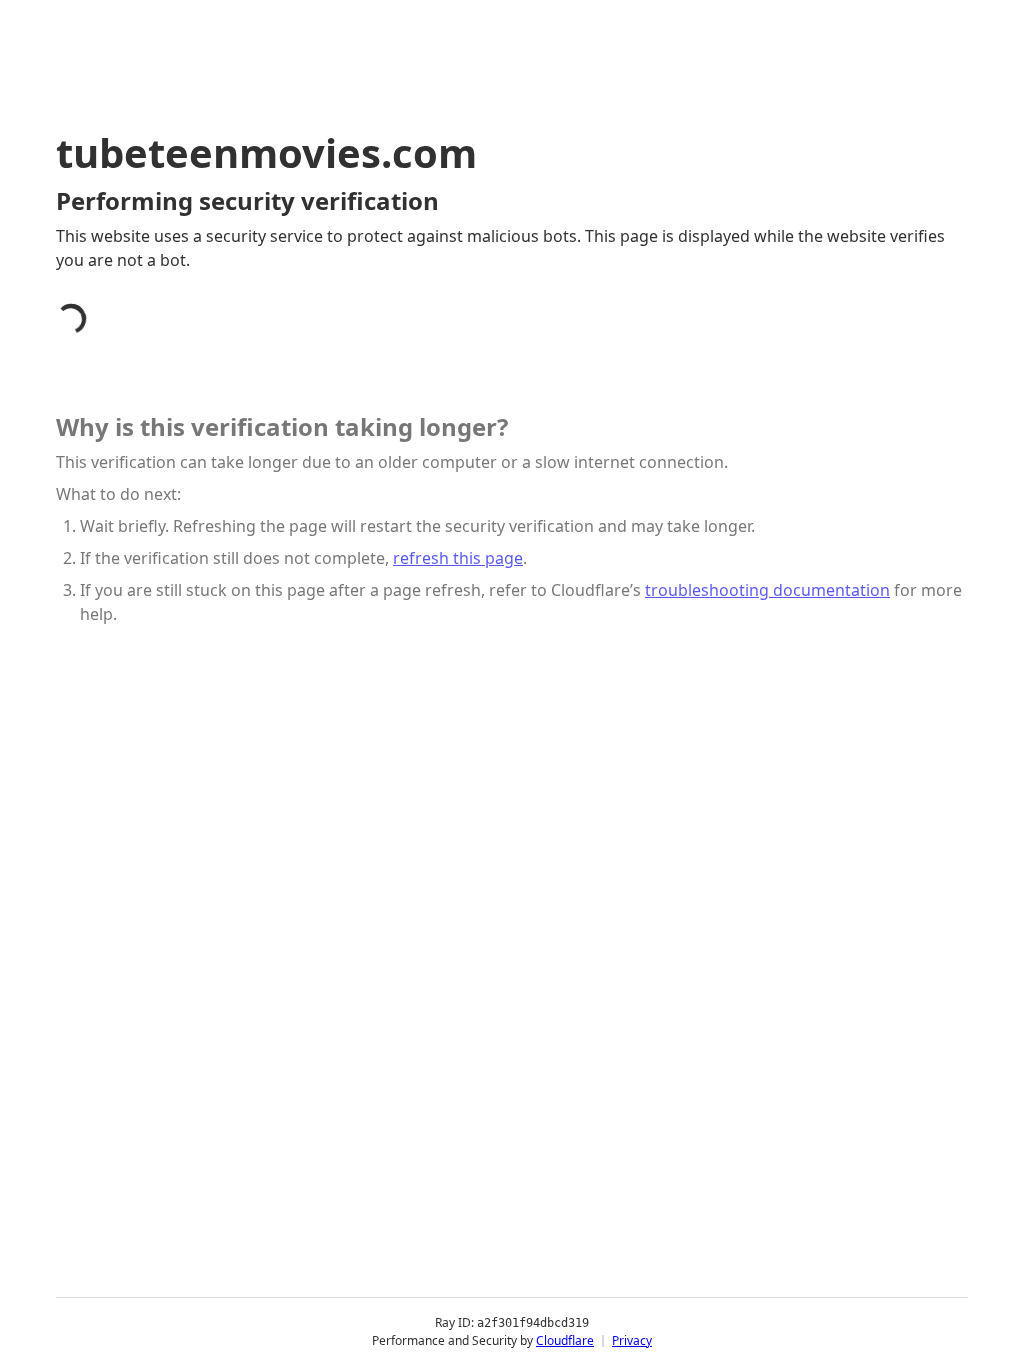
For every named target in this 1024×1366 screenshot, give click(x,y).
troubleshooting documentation (767, 590)
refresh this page (458, 558)
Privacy (632, 1340)
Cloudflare (565, 1340)
